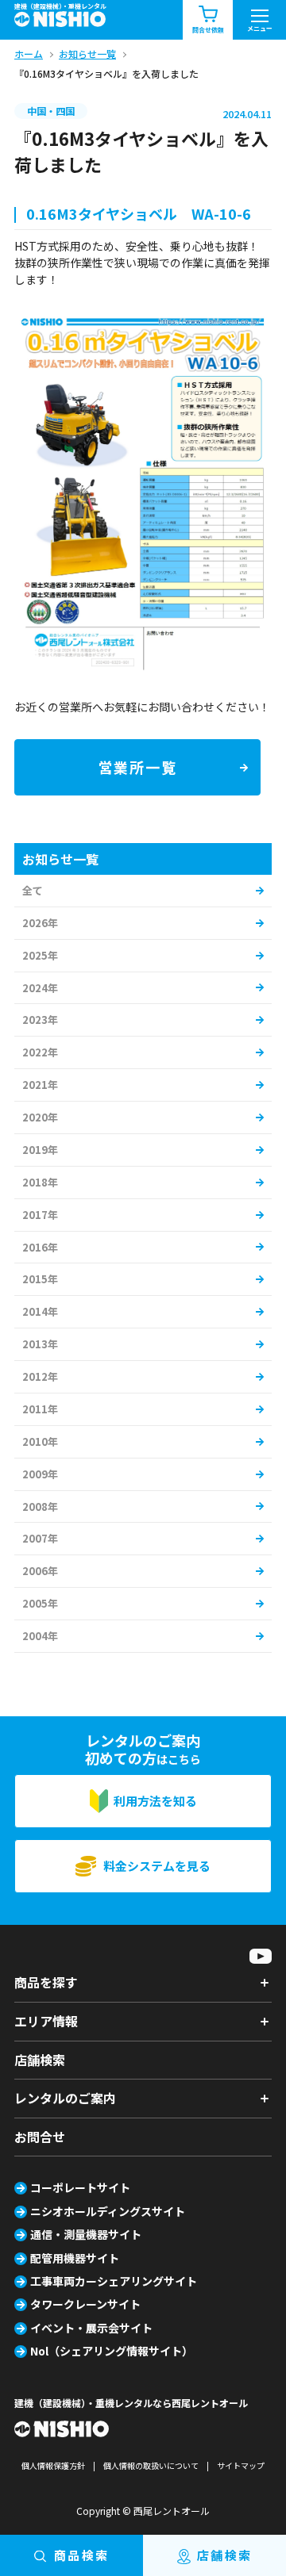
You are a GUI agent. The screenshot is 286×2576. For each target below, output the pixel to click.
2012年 (40, 1376)
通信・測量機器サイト (86, 2234)
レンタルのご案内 (65, 2098)
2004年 (40, 1636)
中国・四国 (51, 111)
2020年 (40, 1117)
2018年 (40, 1182)
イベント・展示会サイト (91, 2328)
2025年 (40, 955)
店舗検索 (40, 2060)
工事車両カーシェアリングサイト (114, 2281)
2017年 (40, 1215)
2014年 (40, 1311)
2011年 (40, 1409)
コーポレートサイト (80, 2187)
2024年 (40, 988)
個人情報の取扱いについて (151, 2465)
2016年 (40, 1247)
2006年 (40, 1571)
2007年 (40, 1538)
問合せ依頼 (208, 30)
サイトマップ (241, 2465)
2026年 (40, 923)
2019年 (40, 1150)
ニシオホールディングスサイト (108, 2211)
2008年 (40, 1506)
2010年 (40, 1441)
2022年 (40, 1052)
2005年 (40, 1603)
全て (33, 890)
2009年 (40, 1474)
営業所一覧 (138, 767)
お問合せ (40, 2137)
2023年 (40, 1020)
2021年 (40, 1085)
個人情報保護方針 (53, 2465)
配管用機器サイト (75, 2258)
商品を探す (46, 1982)
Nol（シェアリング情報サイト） (112, 2351)
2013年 (40, 1344)
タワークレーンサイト (85, 2304)
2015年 (40, 1279)
